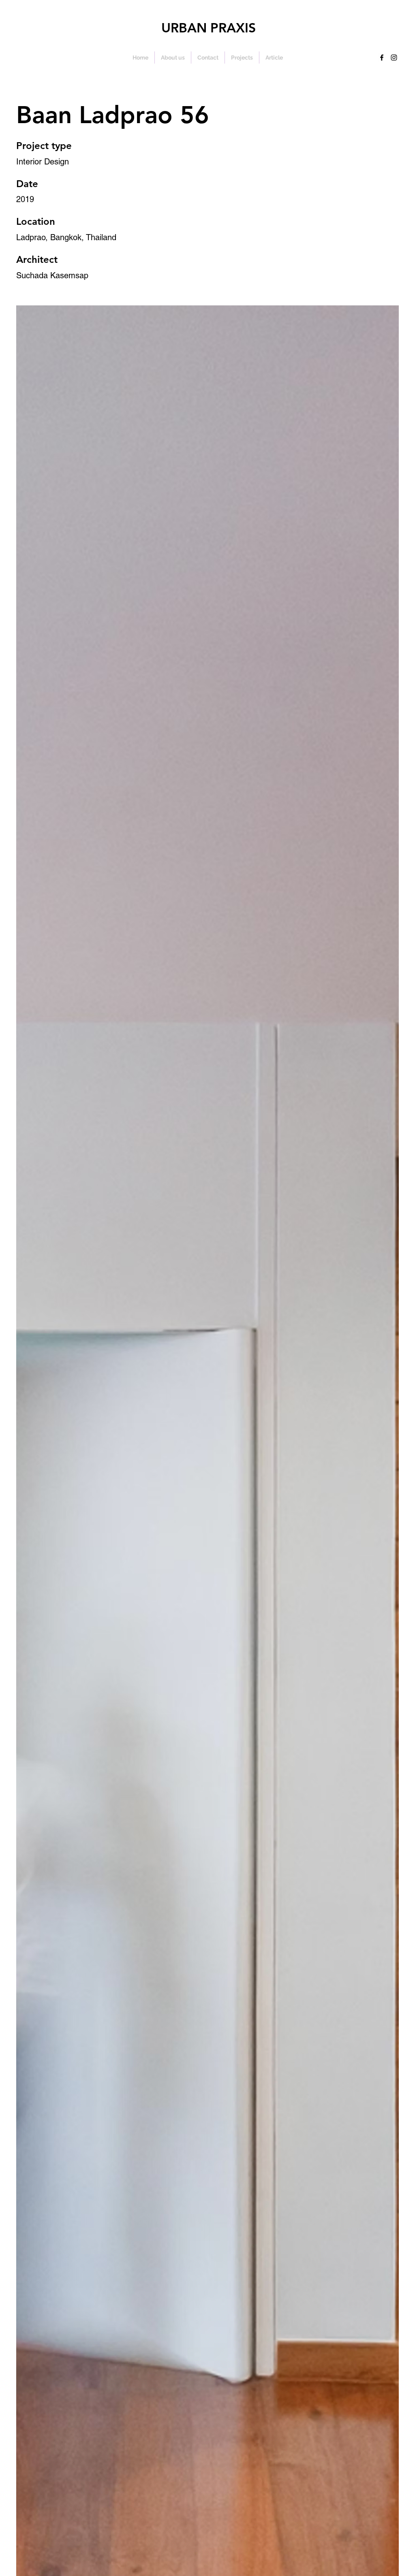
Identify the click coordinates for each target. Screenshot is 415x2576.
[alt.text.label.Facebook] (382, 58)
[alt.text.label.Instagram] (394, 58)
